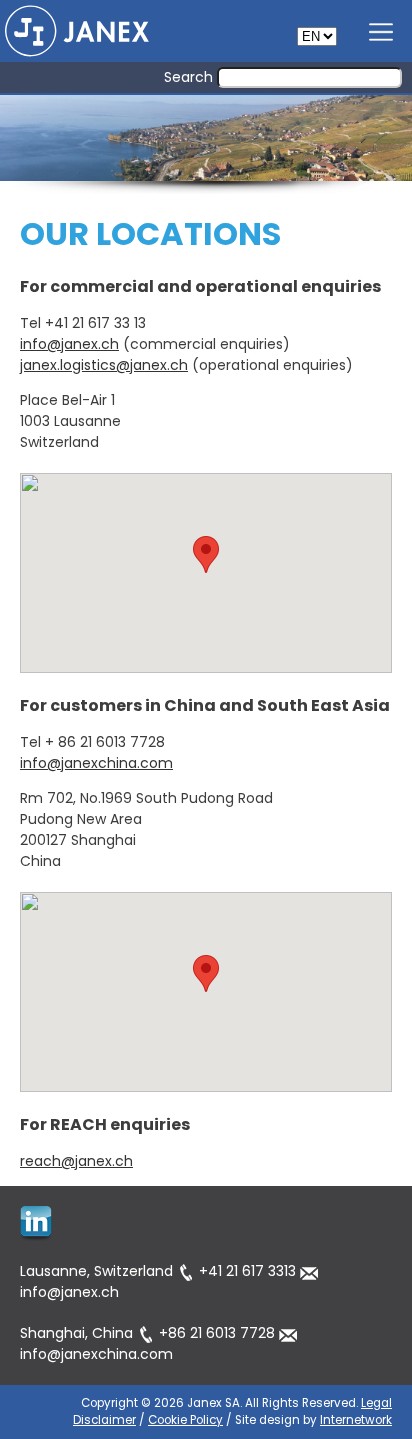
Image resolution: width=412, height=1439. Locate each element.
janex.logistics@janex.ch (104, 365)
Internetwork (356, 1420)
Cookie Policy (185, 1420)
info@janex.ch (69, 344)
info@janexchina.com (96, 763)
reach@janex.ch (76, 1161)
